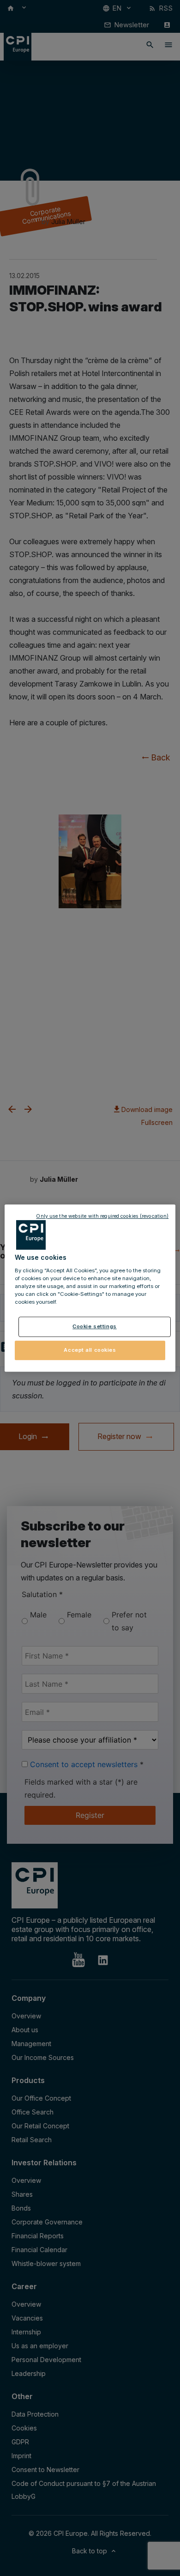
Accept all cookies (90, 1350)
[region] (90, 1288)
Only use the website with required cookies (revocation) (102, 1216)
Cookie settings (95, 1326)
